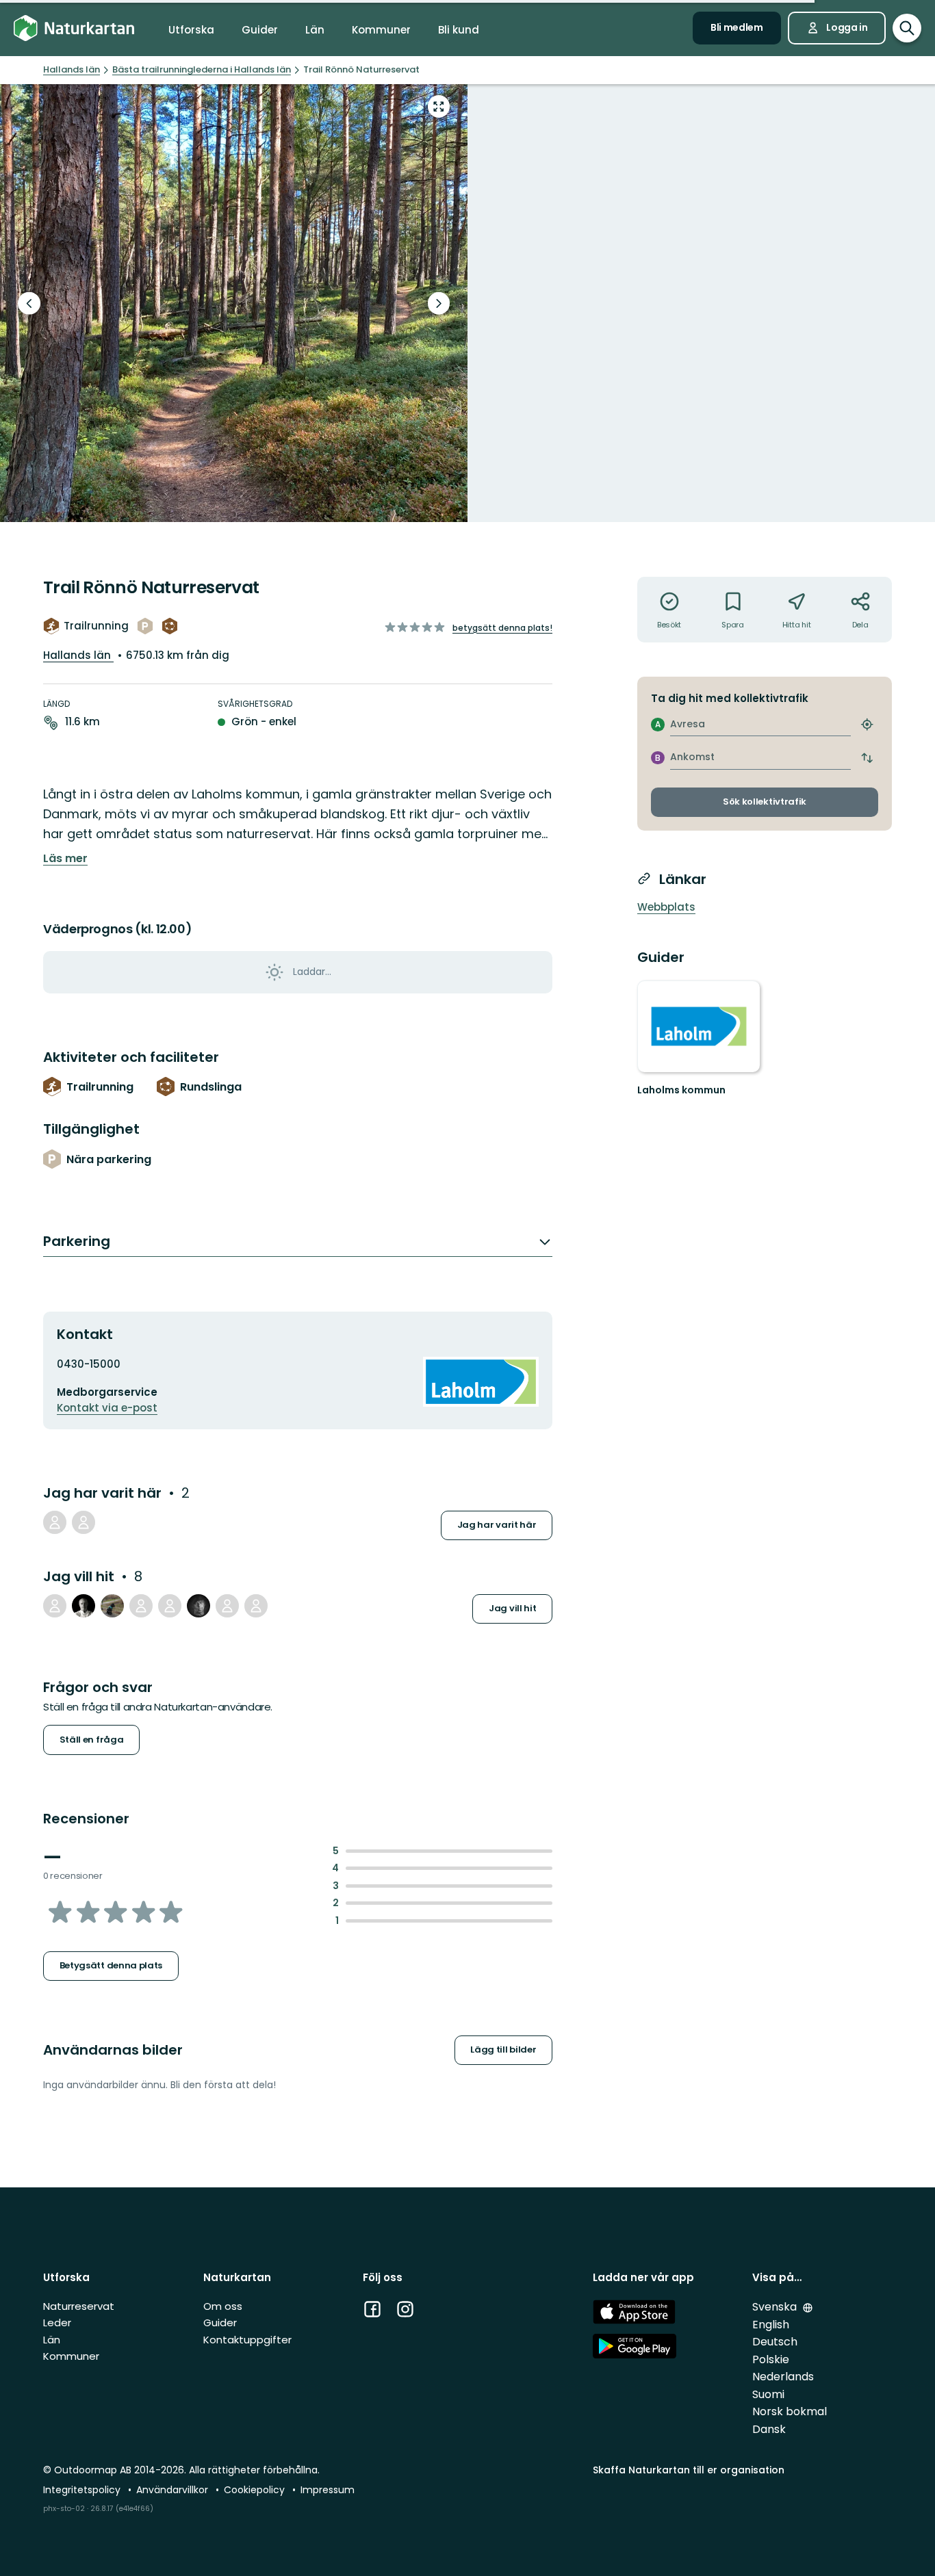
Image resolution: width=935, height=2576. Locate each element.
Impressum (328, 2490)
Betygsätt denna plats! (502, 628)
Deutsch (775, 2342)
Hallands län (78, 655)
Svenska (776, 2307)
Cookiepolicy (256, 2490)
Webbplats (666, 907)
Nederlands (783, 2377)
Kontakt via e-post (107, 1408)
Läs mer (65, 859)
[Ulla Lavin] (55, 1522)
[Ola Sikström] (55, 1606)
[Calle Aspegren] (84, 1606)
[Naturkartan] (74, 28)
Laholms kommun (681, 1090)
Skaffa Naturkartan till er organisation (689, 2470)
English (771, 2325)
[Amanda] (256, 1606)
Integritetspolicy (83, 2490)
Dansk (769, 2429)
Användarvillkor (174, 2490)
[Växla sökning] (907, 28)
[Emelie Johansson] (170, 1606)
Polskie (771, 2359)
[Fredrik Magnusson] (227, 1606)
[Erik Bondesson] (84, 1522)
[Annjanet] (141, 1606)
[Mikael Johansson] (198, 1606)
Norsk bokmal (790, 2411)
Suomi (768, 2394)
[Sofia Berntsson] (112, 1606)
